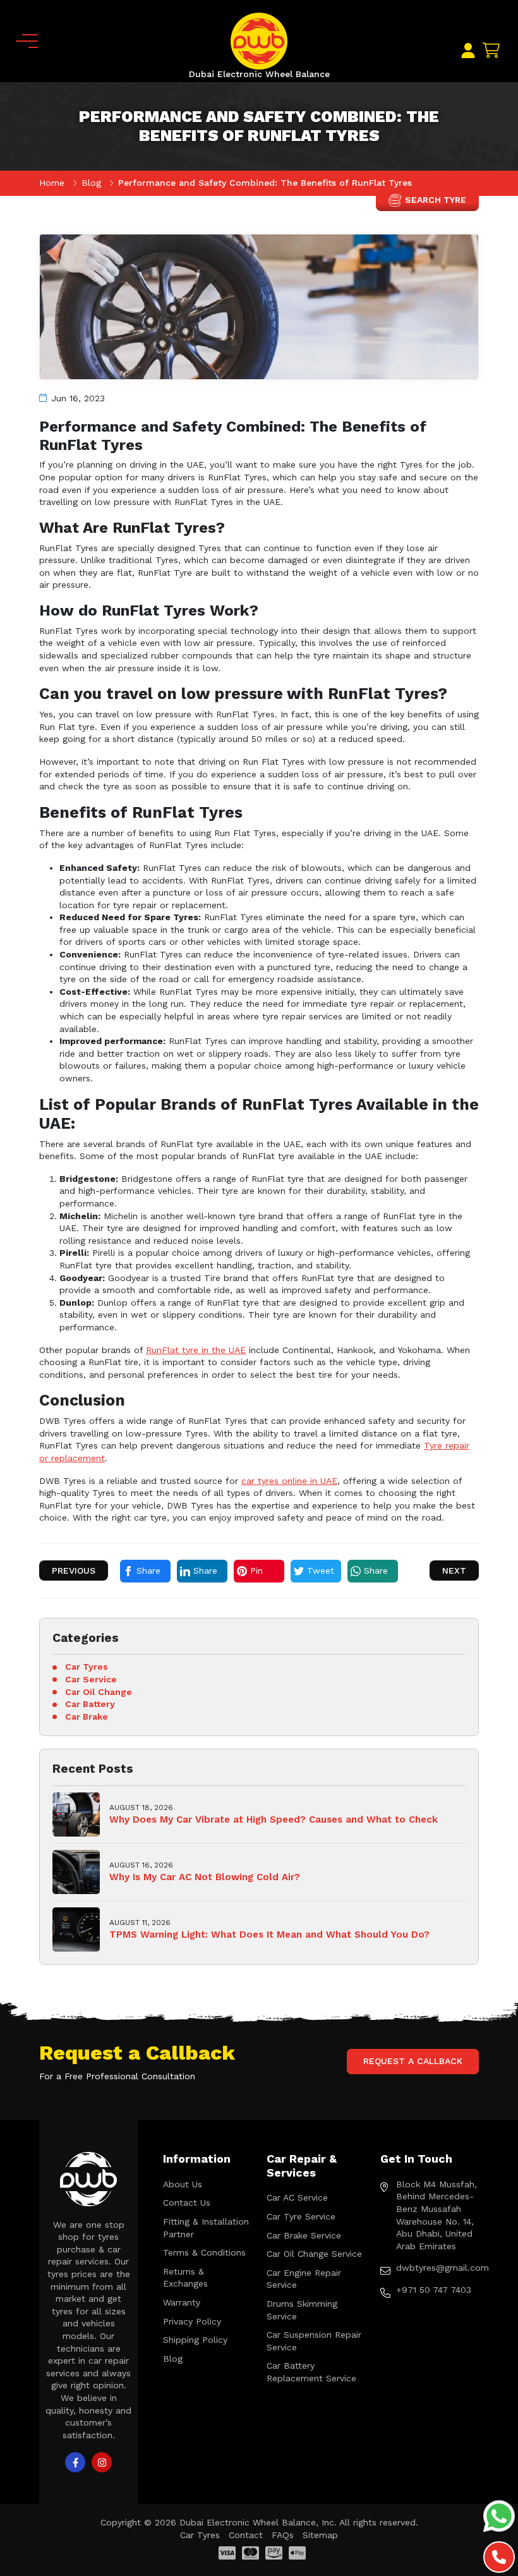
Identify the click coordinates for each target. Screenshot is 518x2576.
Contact (246, 2535)
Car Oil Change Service (314, 2254)
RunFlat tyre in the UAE (196, 1350)
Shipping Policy (195, 2340)
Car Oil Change (99, 1692)
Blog (93, 183)
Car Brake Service (304, 2235)
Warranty (182, 2302)
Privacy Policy (192, 2321)
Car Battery (90, 1704)
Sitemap (320, 2535)
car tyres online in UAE (289, 1481)
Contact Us (187, 2202)
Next (454, 1571)
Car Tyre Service (301, 2216)
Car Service (91, 1679)
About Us (183, 2184)
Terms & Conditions (204, 2252)
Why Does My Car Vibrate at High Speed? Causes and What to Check (274, 1820)
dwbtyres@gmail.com (437, 2268)
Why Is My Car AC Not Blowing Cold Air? (205, 1877)
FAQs (283, 2535)
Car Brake (87, 1716)
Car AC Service (297, 2197)
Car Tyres (87, 1667)
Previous (74, 1571)
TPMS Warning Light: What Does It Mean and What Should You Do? (269, 1935)
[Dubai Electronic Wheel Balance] (259, 40)
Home (53, 183)
